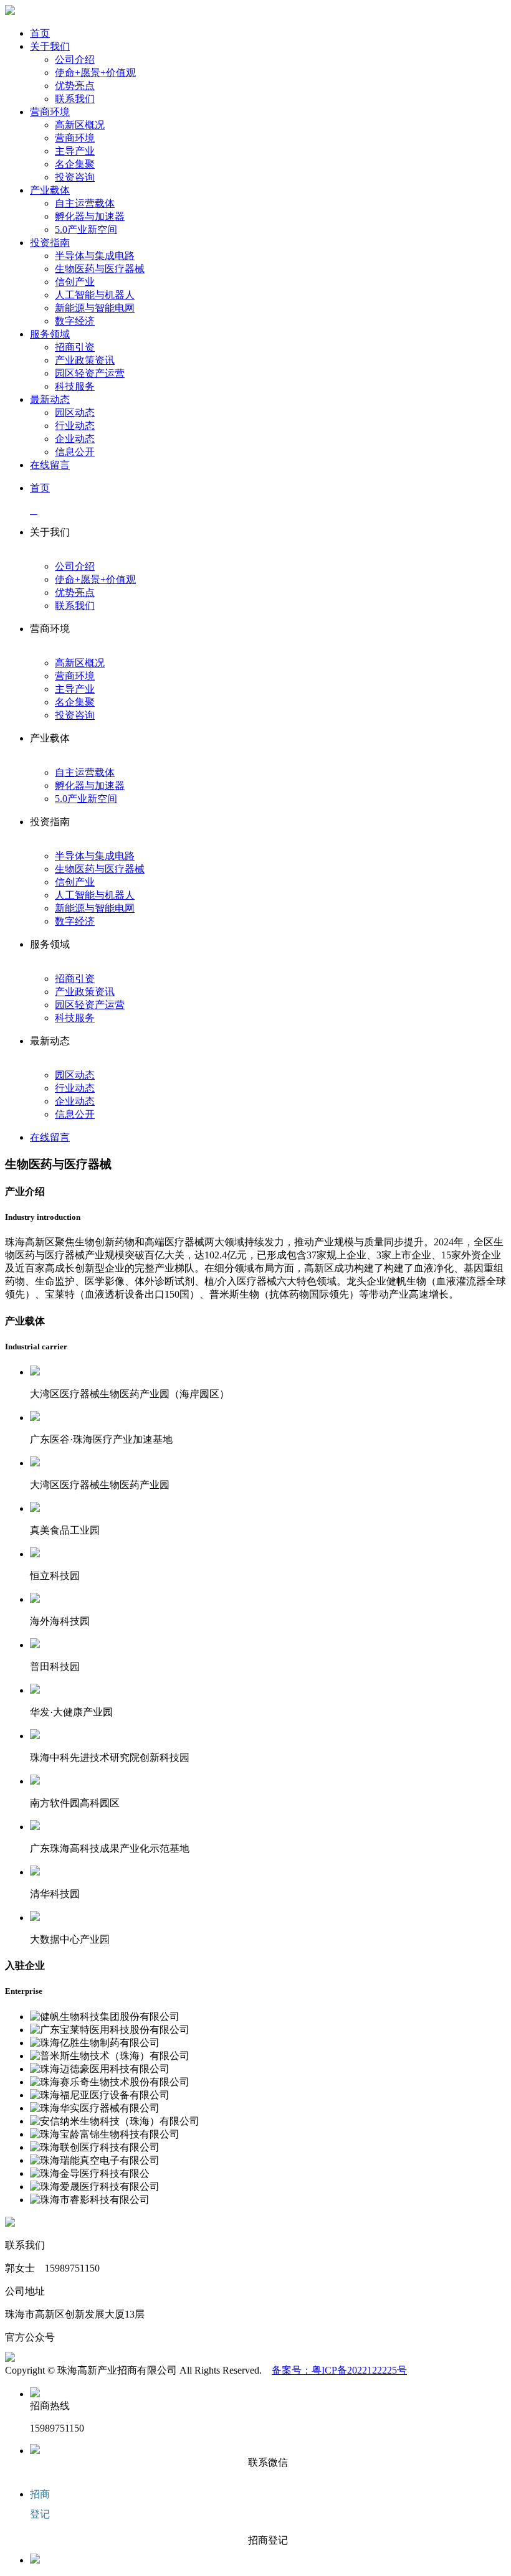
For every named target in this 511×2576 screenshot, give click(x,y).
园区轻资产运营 (90, 373)
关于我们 (50, 46)
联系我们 (75, 99)
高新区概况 (80, 125)
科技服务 (75, 386)
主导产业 (75, 151)
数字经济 (75, 321)
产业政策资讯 (85, 360)
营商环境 (50, 112)
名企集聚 (75, 164)
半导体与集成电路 (95, 256)
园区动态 (75, 413)
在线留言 (50, 465)
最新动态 (50, 399)
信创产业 (75, 282)
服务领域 (50, 334)
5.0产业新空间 (86, 229)
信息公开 (75, 452)
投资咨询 (75, 177)
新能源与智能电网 (95, 308)
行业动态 (75, 426)
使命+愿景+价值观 (95, 73)
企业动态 (75, 439)
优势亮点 (75, 86)
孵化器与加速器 (90, 216)
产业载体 (50, 190)
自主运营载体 (85, 203)
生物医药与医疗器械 (100, 269)
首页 (40, 33)
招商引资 (75, 347)
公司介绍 (75, 59)
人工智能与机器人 (95, 295)
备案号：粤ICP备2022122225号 (339, 2370)
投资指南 (50, 243)
